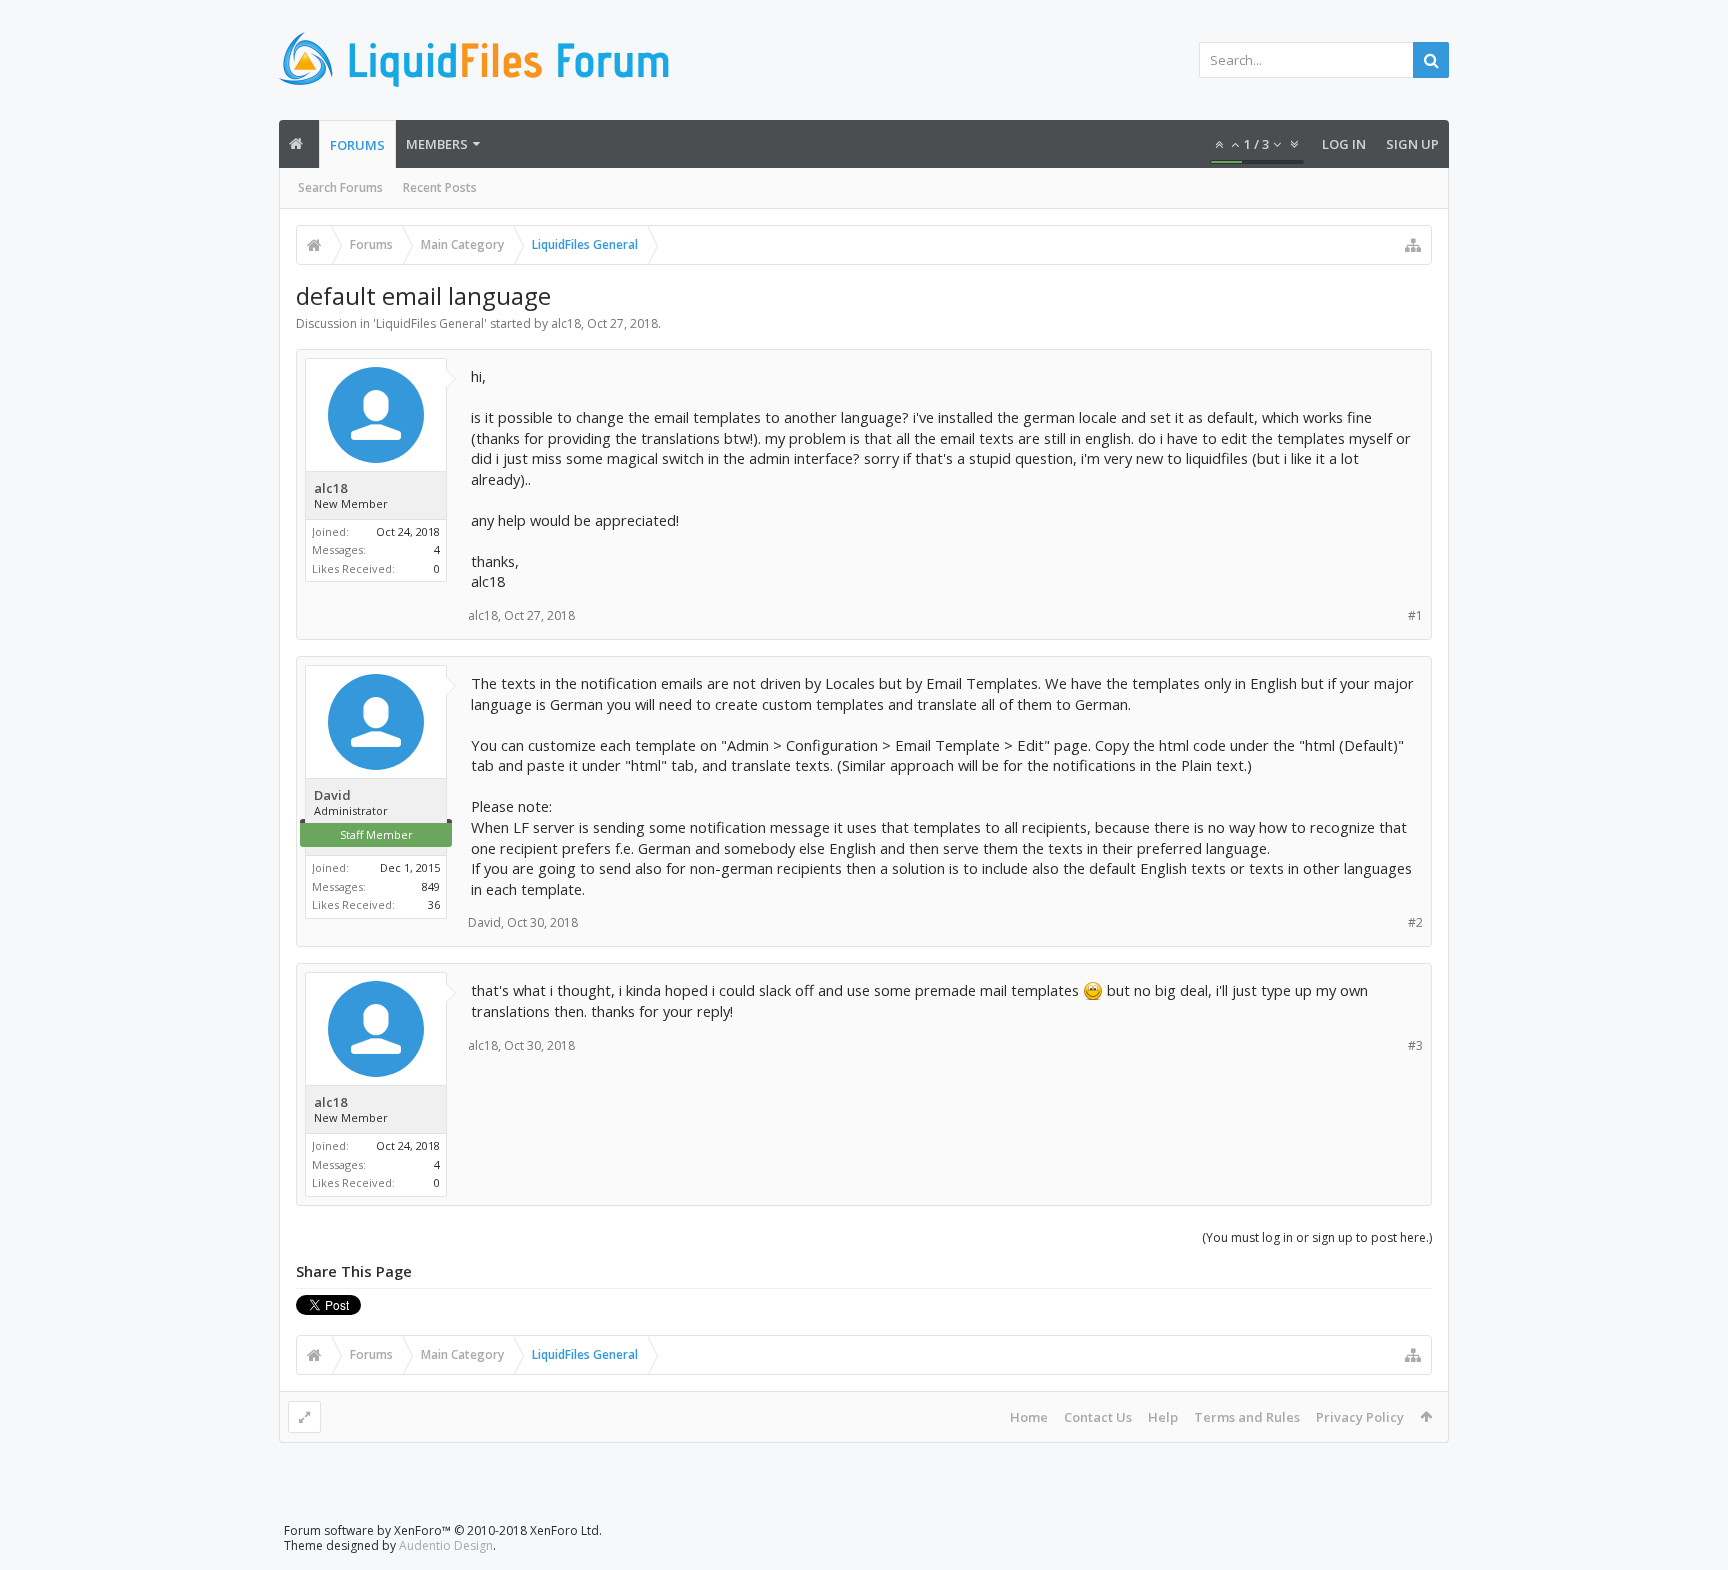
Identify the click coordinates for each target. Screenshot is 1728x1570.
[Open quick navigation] (1413, 245)
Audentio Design (446, 1545)
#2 (1415, 922)
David (332, 795)
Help (1163, 1417)
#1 (1415, 615)
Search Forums (340, 187)
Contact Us (1098, 1417)
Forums (357, 145)
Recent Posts (440, 187)
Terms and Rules (1247, 1417)
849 (431, 886)
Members (437, 144)
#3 (1415, 1045)
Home (1029, 1417)
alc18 (566, 323)
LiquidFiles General (430, 323)
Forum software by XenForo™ (443, 1530)
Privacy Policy (1360, 1417)
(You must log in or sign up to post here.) (1317, 1237)
